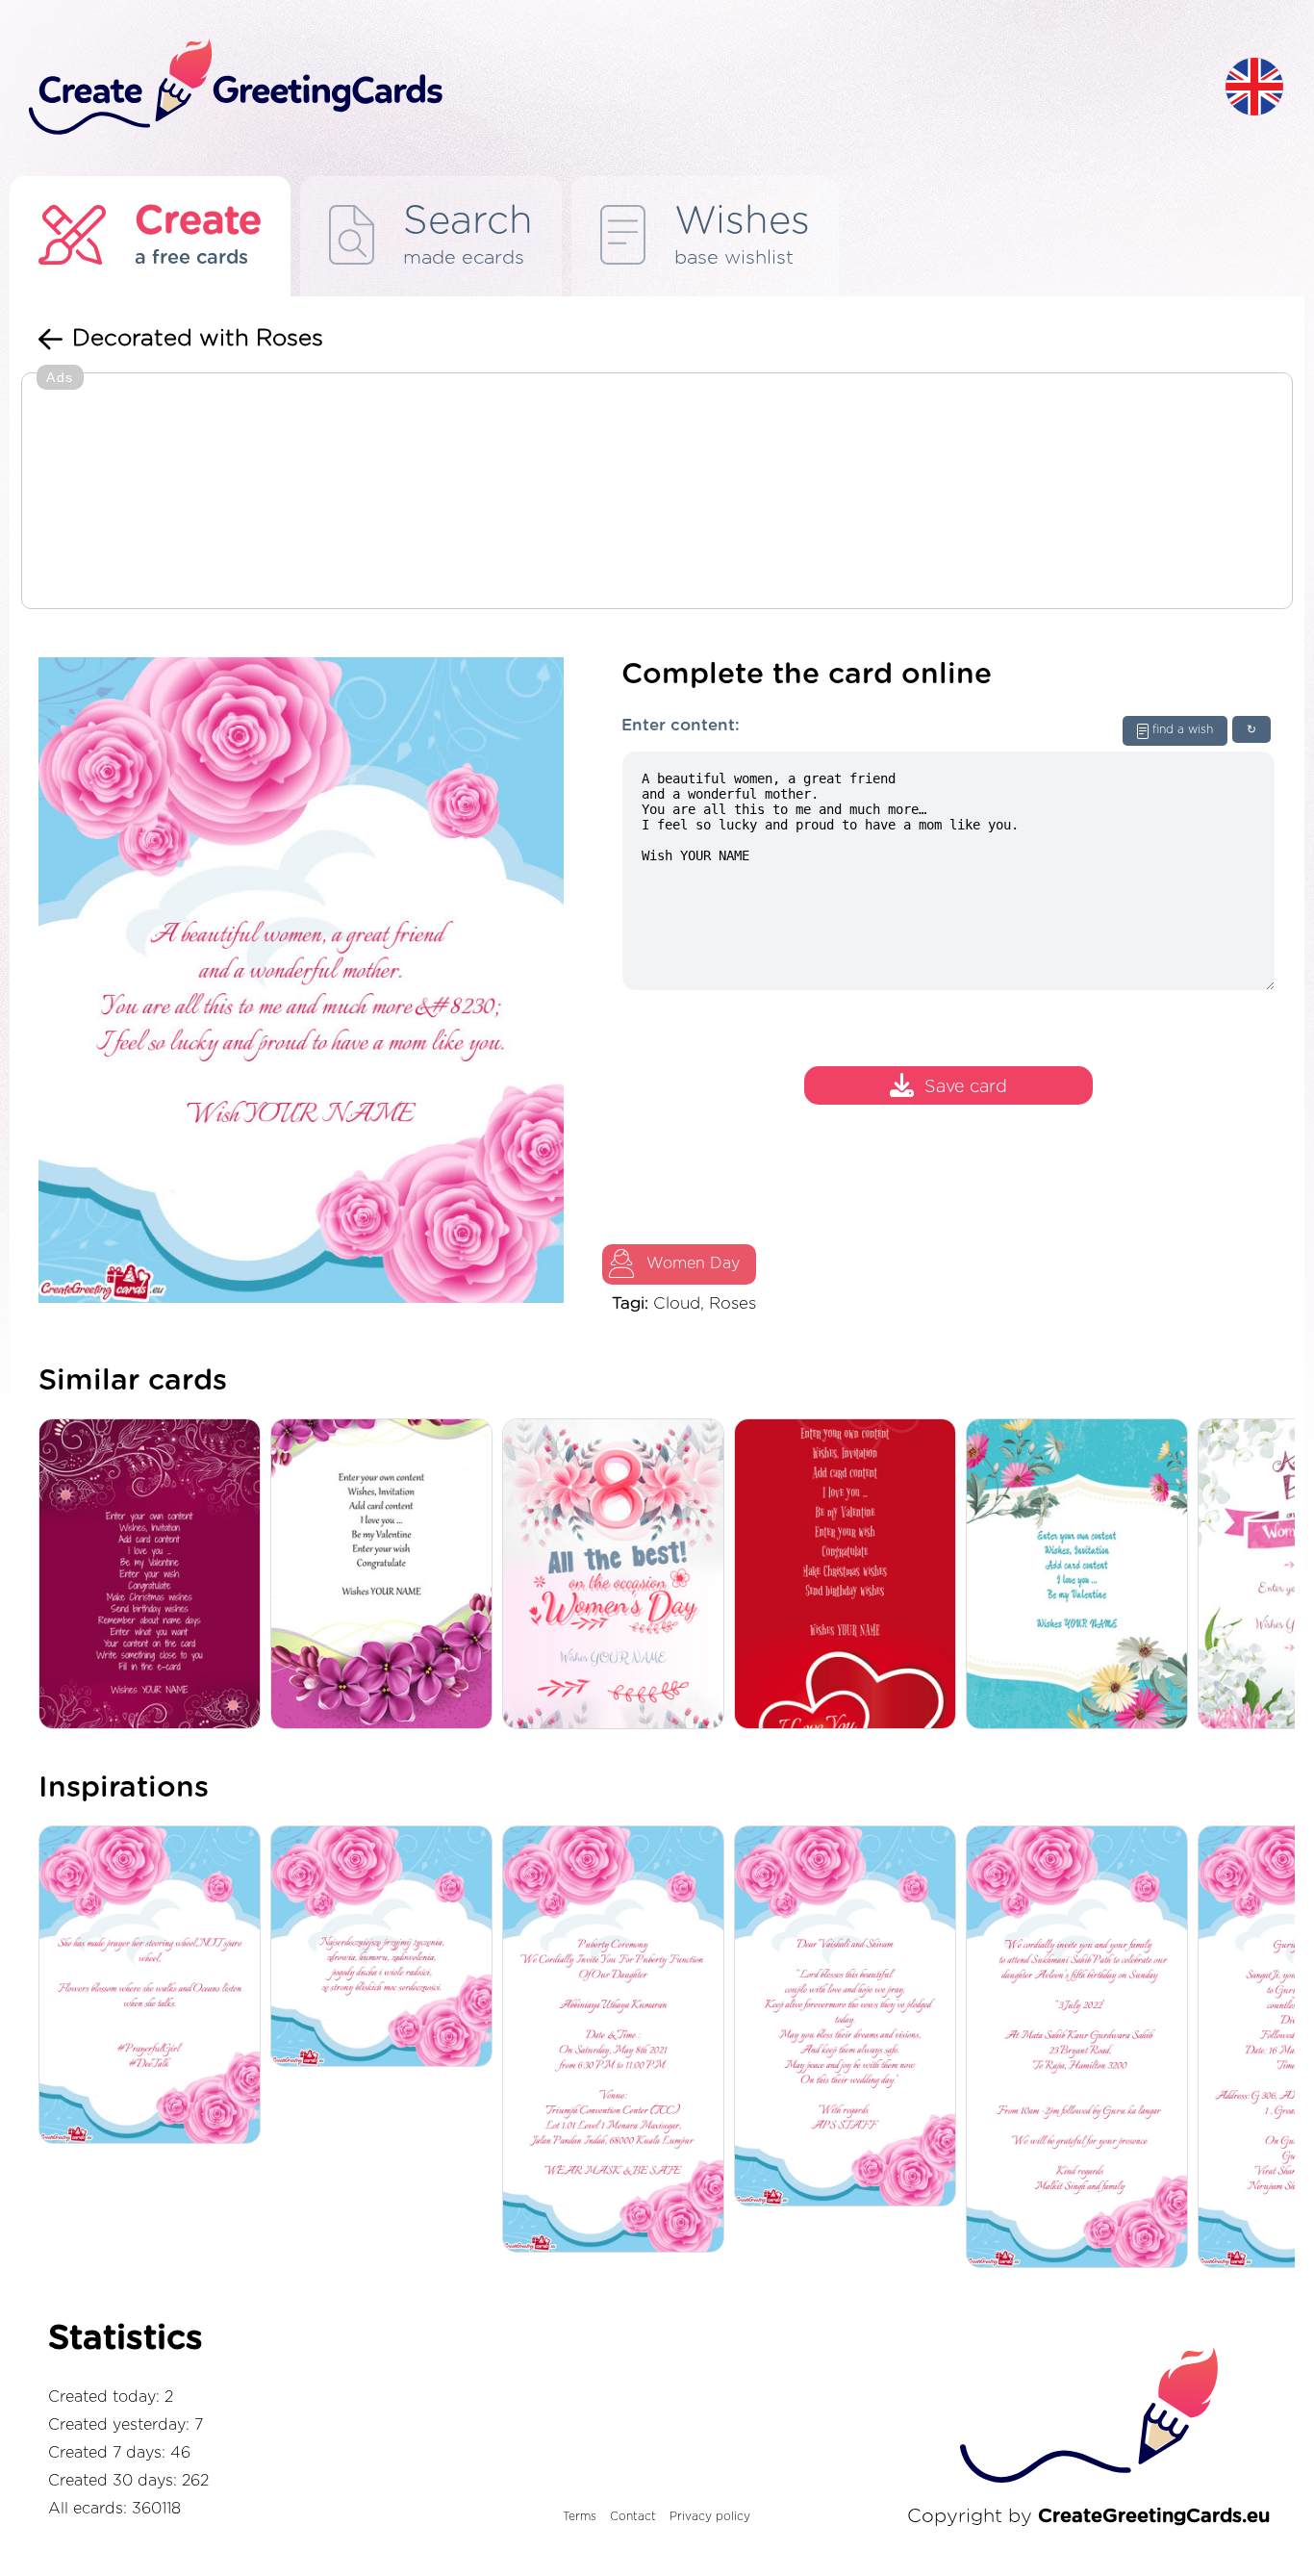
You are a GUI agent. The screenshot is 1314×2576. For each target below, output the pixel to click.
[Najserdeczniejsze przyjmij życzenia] (386, 1948)
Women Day (693, 1263)
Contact (633, 2516)
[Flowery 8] (618, 1576)
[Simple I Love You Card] (850, 1576)
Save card (966, 1087)
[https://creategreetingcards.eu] (612, 88)
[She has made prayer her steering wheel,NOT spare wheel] (154, 1986)
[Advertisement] (657, 493)
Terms (580, 2516)
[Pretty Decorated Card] (154, 1576)
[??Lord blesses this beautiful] (850, 2017)
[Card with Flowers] (1082, 1576)
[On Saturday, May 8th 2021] (618, 2040)
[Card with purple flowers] (386, 1576)
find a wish (1183, 729)
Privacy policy (710, 2516)
